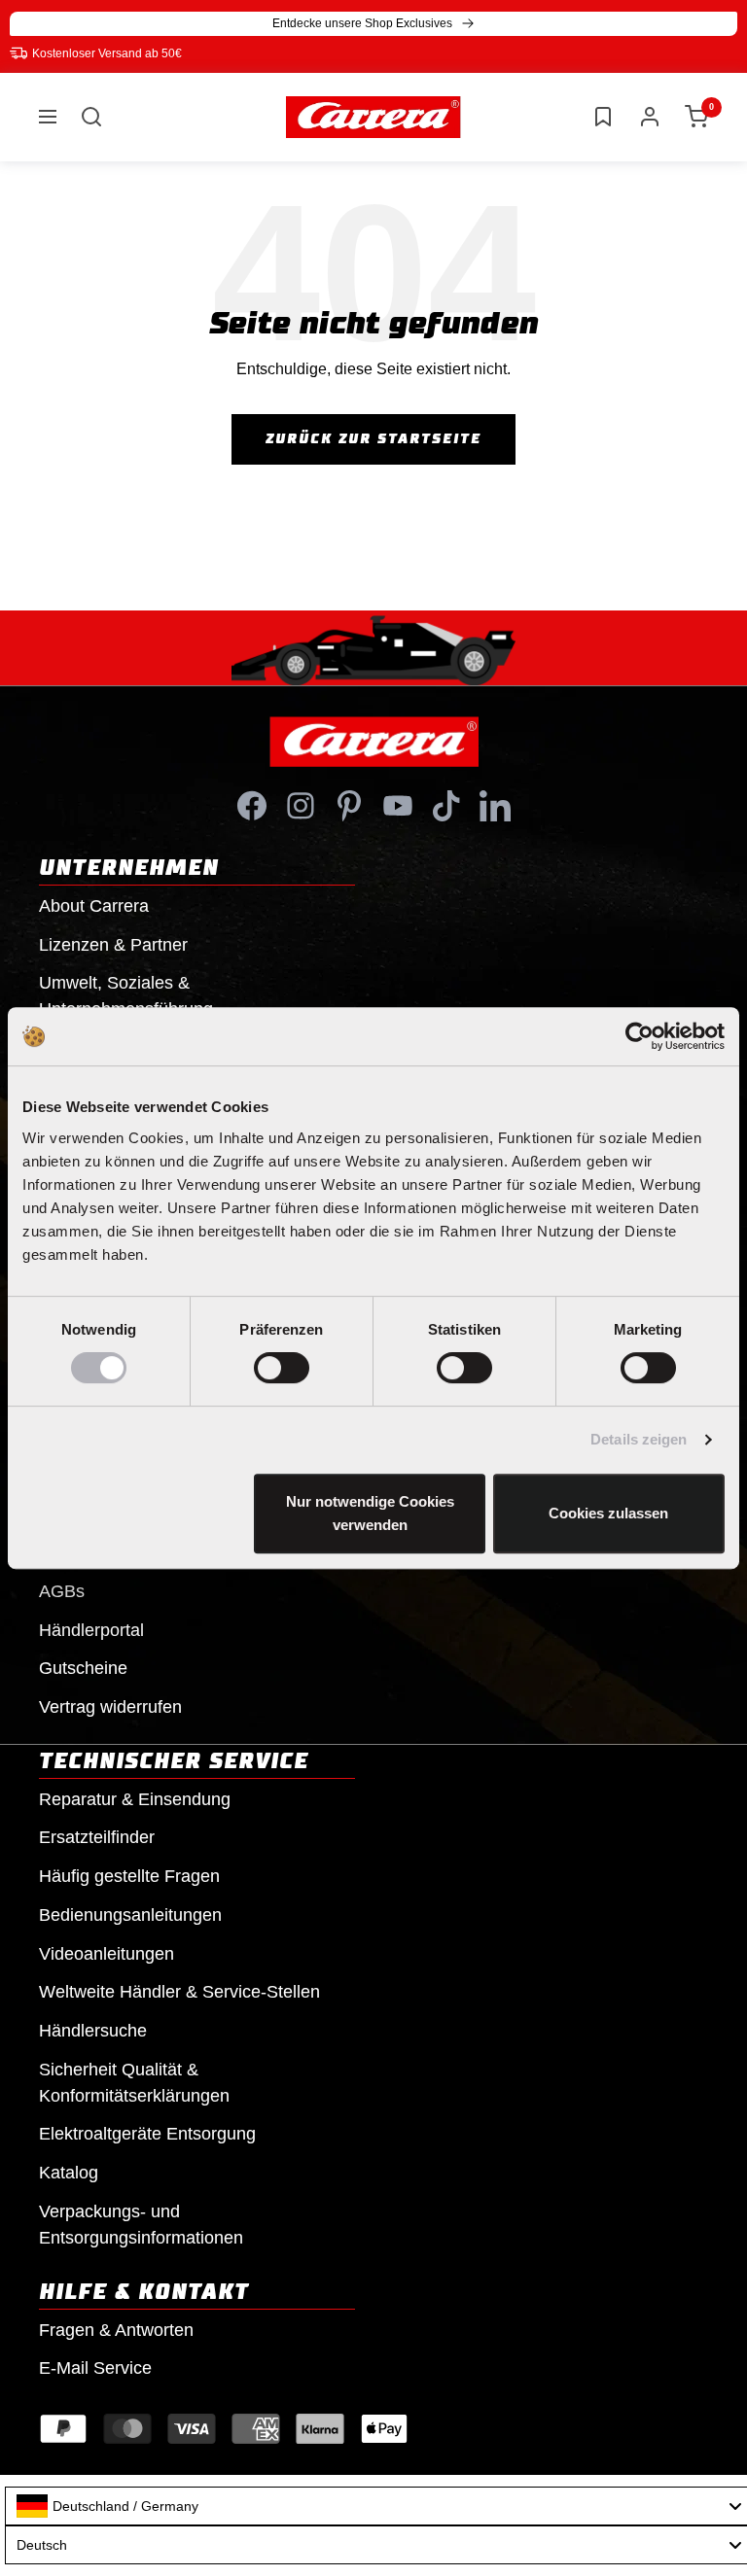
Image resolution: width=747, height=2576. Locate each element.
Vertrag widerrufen (110, 1707)
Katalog (69, 2173)
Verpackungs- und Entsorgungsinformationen (141, 2225)
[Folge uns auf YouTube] (398, 806)
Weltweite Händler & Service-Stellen (179, 1992)
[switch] (282, 1368)
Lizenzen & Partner (113, 945)
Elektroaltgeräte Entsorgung (147, 2134)
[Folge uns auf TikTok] (446, 806)
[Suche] (91, 117)
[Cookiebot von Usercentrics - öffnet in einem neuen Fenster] (640, 1036)
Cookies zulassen (608, 1513)
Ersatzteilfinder (97, 1837)
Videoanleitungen (107, 1954)
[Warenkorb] (696, 117)
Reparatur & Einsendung (135, 1799)
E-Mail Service (95, 2368)
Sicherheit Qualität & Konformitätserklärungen (134, 2083)
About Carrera (94, 906)
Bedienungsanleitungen (130, 1915)
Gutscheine (83, 1668)
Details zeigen (639, 1439)
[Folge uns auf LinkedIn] (495, 806)
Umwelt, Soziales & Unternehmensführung (126, 996)
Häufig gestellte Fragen (129, 1876)
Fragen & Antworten (116, 2330)
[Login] (650, 117)
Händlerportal (91, 1630)
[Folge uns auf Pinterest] (349, 806)
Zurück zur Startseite (373, 439)
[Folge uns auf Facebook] (252, 806)
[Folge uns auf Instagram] (301, 806)
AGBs (62, 1591)
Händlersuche (93, 2031)
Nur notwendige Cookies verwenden (370, 1513)
